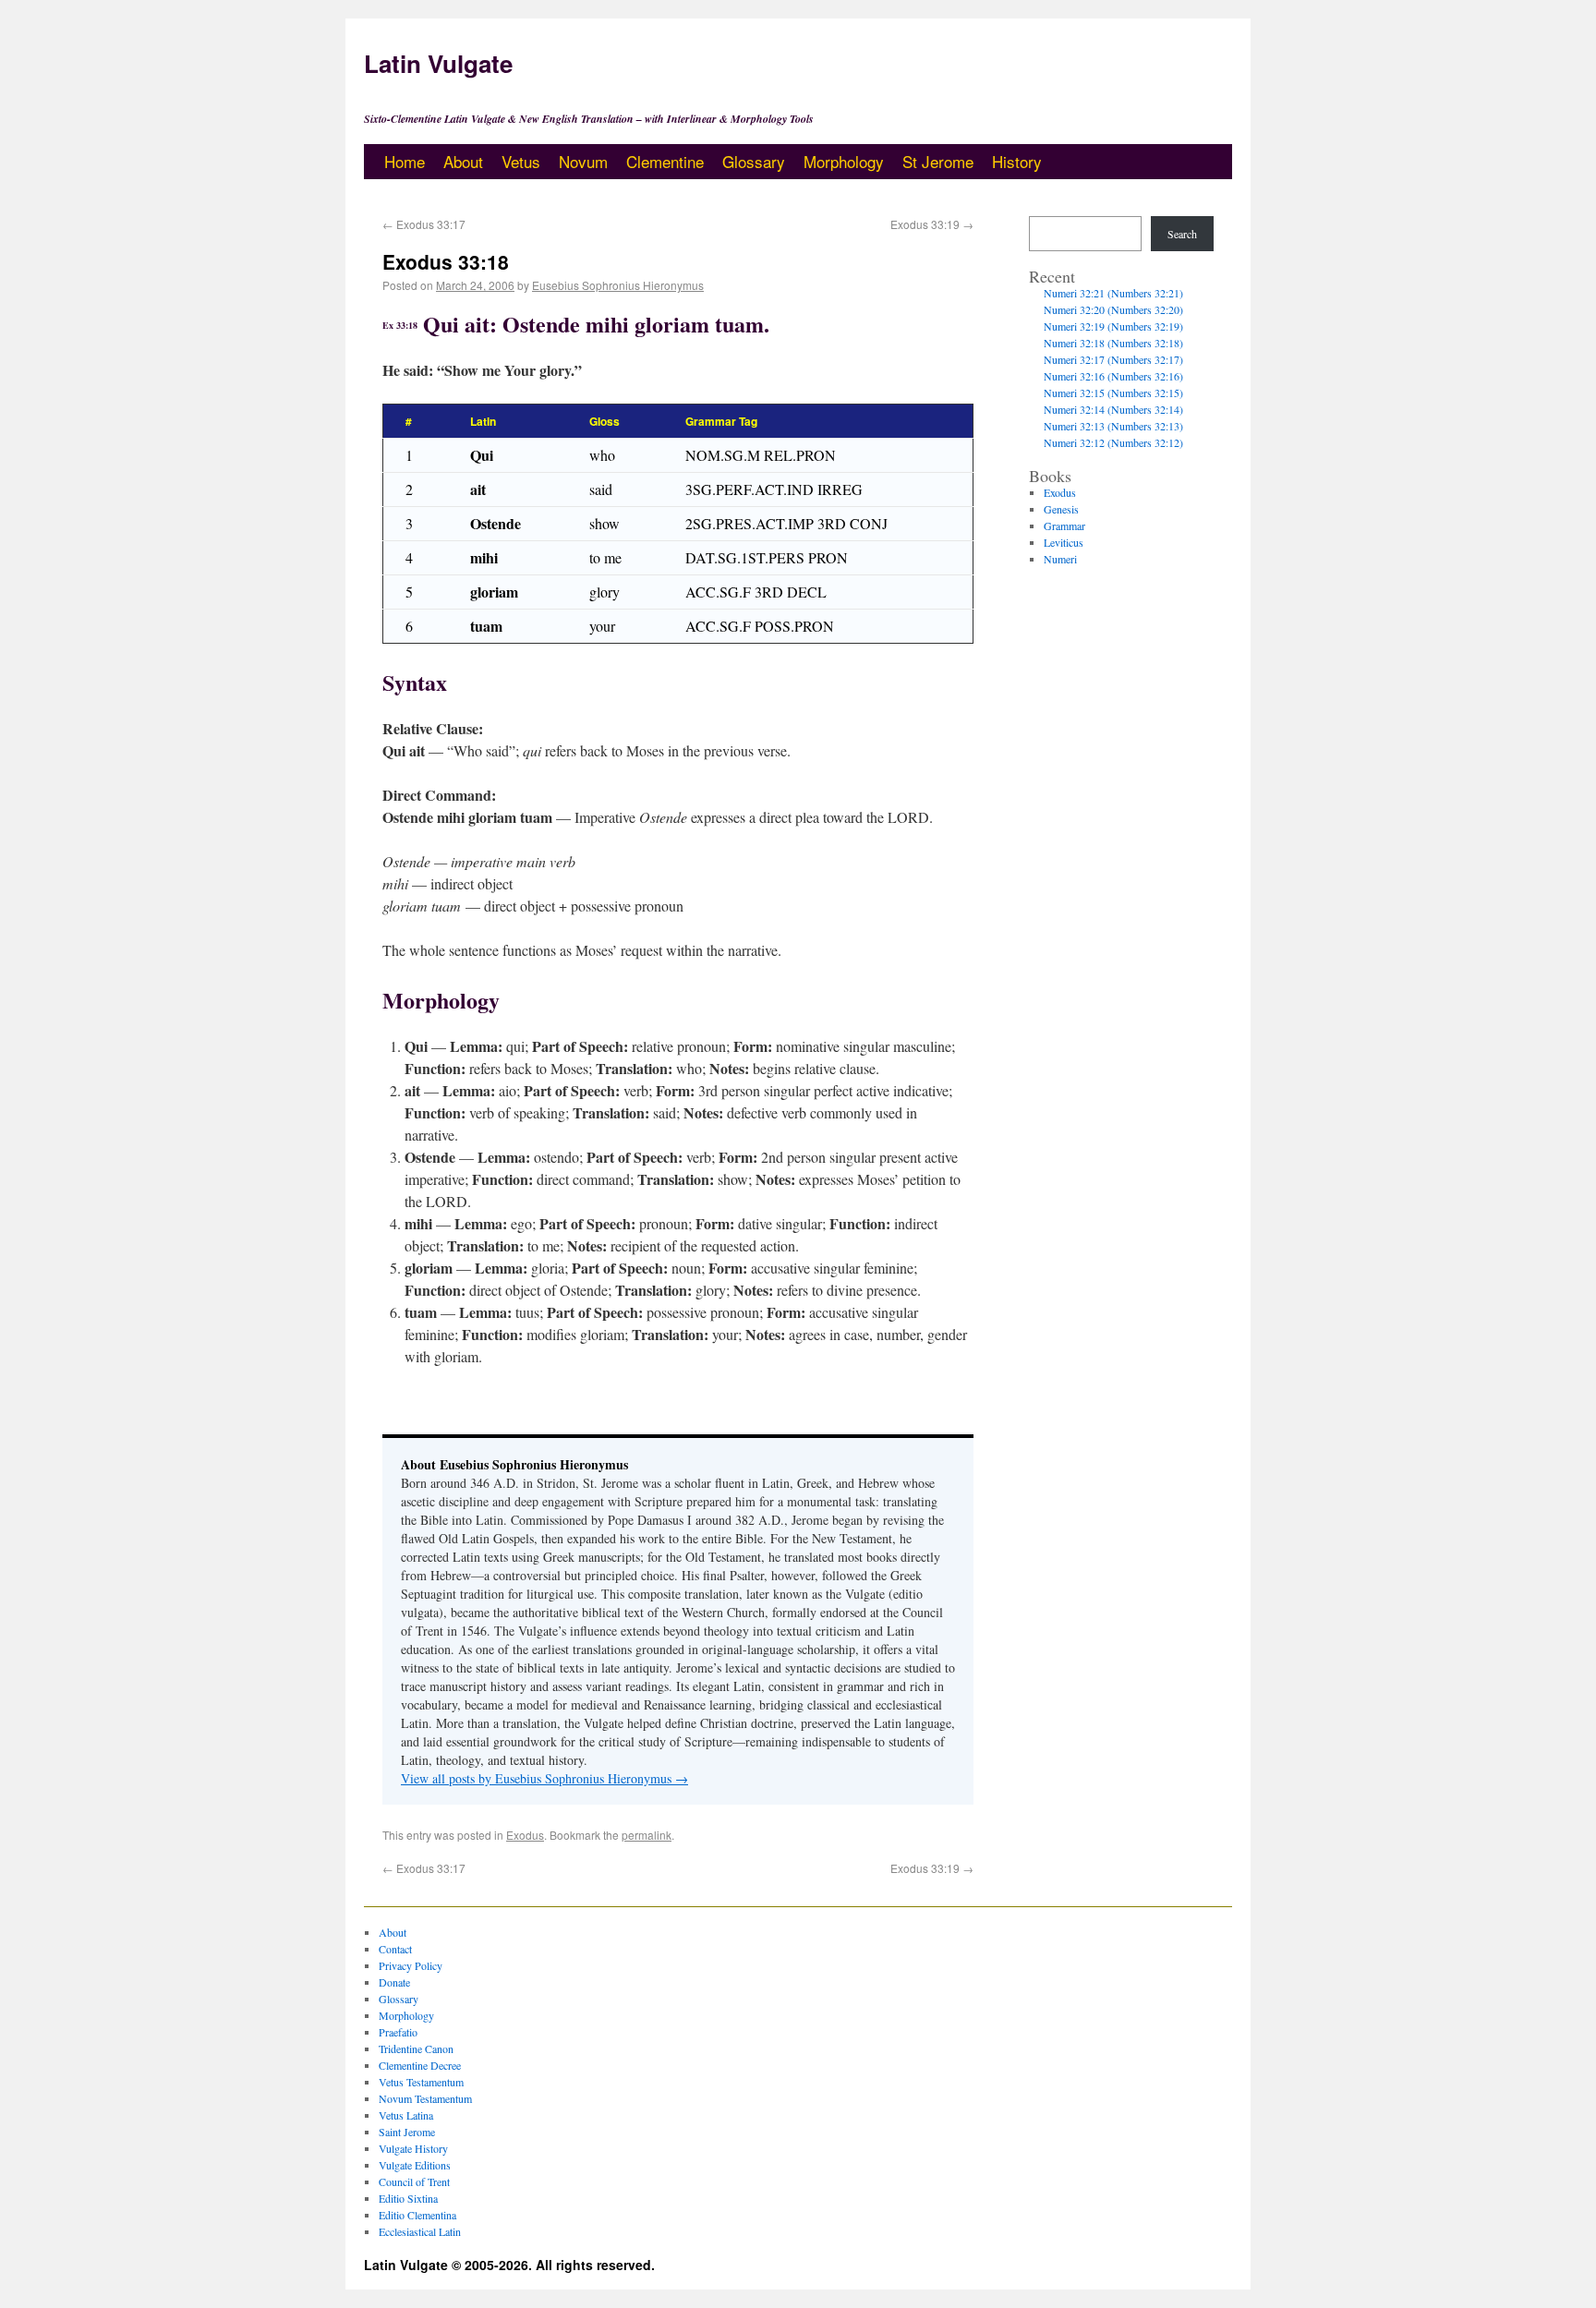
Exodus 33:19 (932, 224)
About (463, 161)
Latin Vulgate (438, 63)
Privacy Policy (411, 1965)
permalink (647, 1835)
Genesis (1061, 509)
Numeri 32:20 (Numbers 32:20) (1113, 309)
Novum (583, 161)
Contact (395, 1949)
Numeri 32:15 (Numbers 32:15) (1113, 393)
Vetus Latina (406, 2115)
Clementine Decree (420, 2065)
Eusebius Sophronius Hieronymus (618, 285)
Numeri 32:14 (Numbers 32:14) (1113, 409)
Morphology (844, 161)
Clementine (665, 161)
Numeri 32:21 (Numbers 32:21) (1113, 293)
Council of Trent (414, 2181)
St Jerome (938, 161)
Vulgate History (413, 2148)
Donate (394, 1982)
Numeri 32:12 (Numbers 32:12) (1113, 442)
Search (1182, 234)
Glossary (754, 161)
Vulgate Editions (415, 2165)
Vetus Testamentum (421, 2082)
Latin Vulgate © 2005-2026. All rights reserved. (509, 2265)
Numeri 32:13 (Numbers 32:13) (1113, 426)
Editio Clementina (417, 2215)
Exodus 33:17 (424, 224)
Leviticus (1064, 542)
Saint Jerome (407, 2132)
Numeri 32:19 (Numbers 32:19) (1113, 326)
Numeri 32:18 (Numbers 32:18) (1113, 343)
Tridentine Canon (416, 2048)
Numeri (1060, 559)
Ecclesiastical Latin (420, 2231)
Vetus (521, 161)
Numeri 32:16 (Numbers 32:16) (1113, 376)
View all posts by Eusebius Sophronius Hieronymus (544, 1778)
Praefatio (398, 2032)
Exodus (525, 1835)
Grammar (1064, 526)
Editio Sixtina (408, 2198)
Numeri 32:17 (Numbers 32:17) (1113, 359)
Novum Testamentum (425, 2098)
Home (405, 161)
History (1017, 161)
